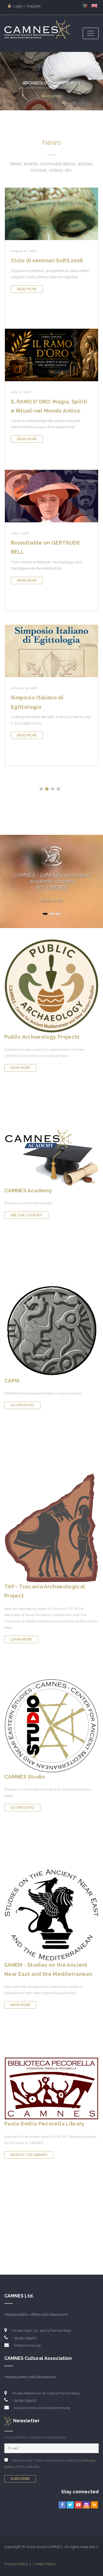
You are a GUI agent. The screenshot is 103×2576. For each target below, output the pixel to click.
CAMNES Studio (25, 1777)
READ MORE (52, 901)
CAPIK (12, 1381)
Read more (51, 96)
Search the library (29, 2155)
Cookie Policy (44, 2564)
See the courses (26, 1215)
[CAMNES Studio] (51, 1725)
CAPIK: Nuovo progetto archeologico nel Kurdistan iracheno (47, 707)
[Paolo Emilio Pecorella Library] (51, 2088)
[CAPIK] (51, 1329)
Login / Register (27, 6)
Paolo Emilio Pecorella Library (44, 2124)
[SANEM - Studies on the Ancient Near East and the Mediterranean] (51, 1915)
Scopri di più (22, 1405)
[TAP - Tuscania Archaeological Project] (51, 1527)
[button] (41, 789)
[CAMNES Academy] (51, 1157)
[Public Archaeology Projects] (51, 985)
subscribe (20, 2479)
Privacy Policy (16, 2564)
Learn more (21, 1639)
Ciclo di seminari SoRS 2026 (47, 260)
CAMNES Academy (28, 1190)
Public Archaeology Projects (42, 1037)
